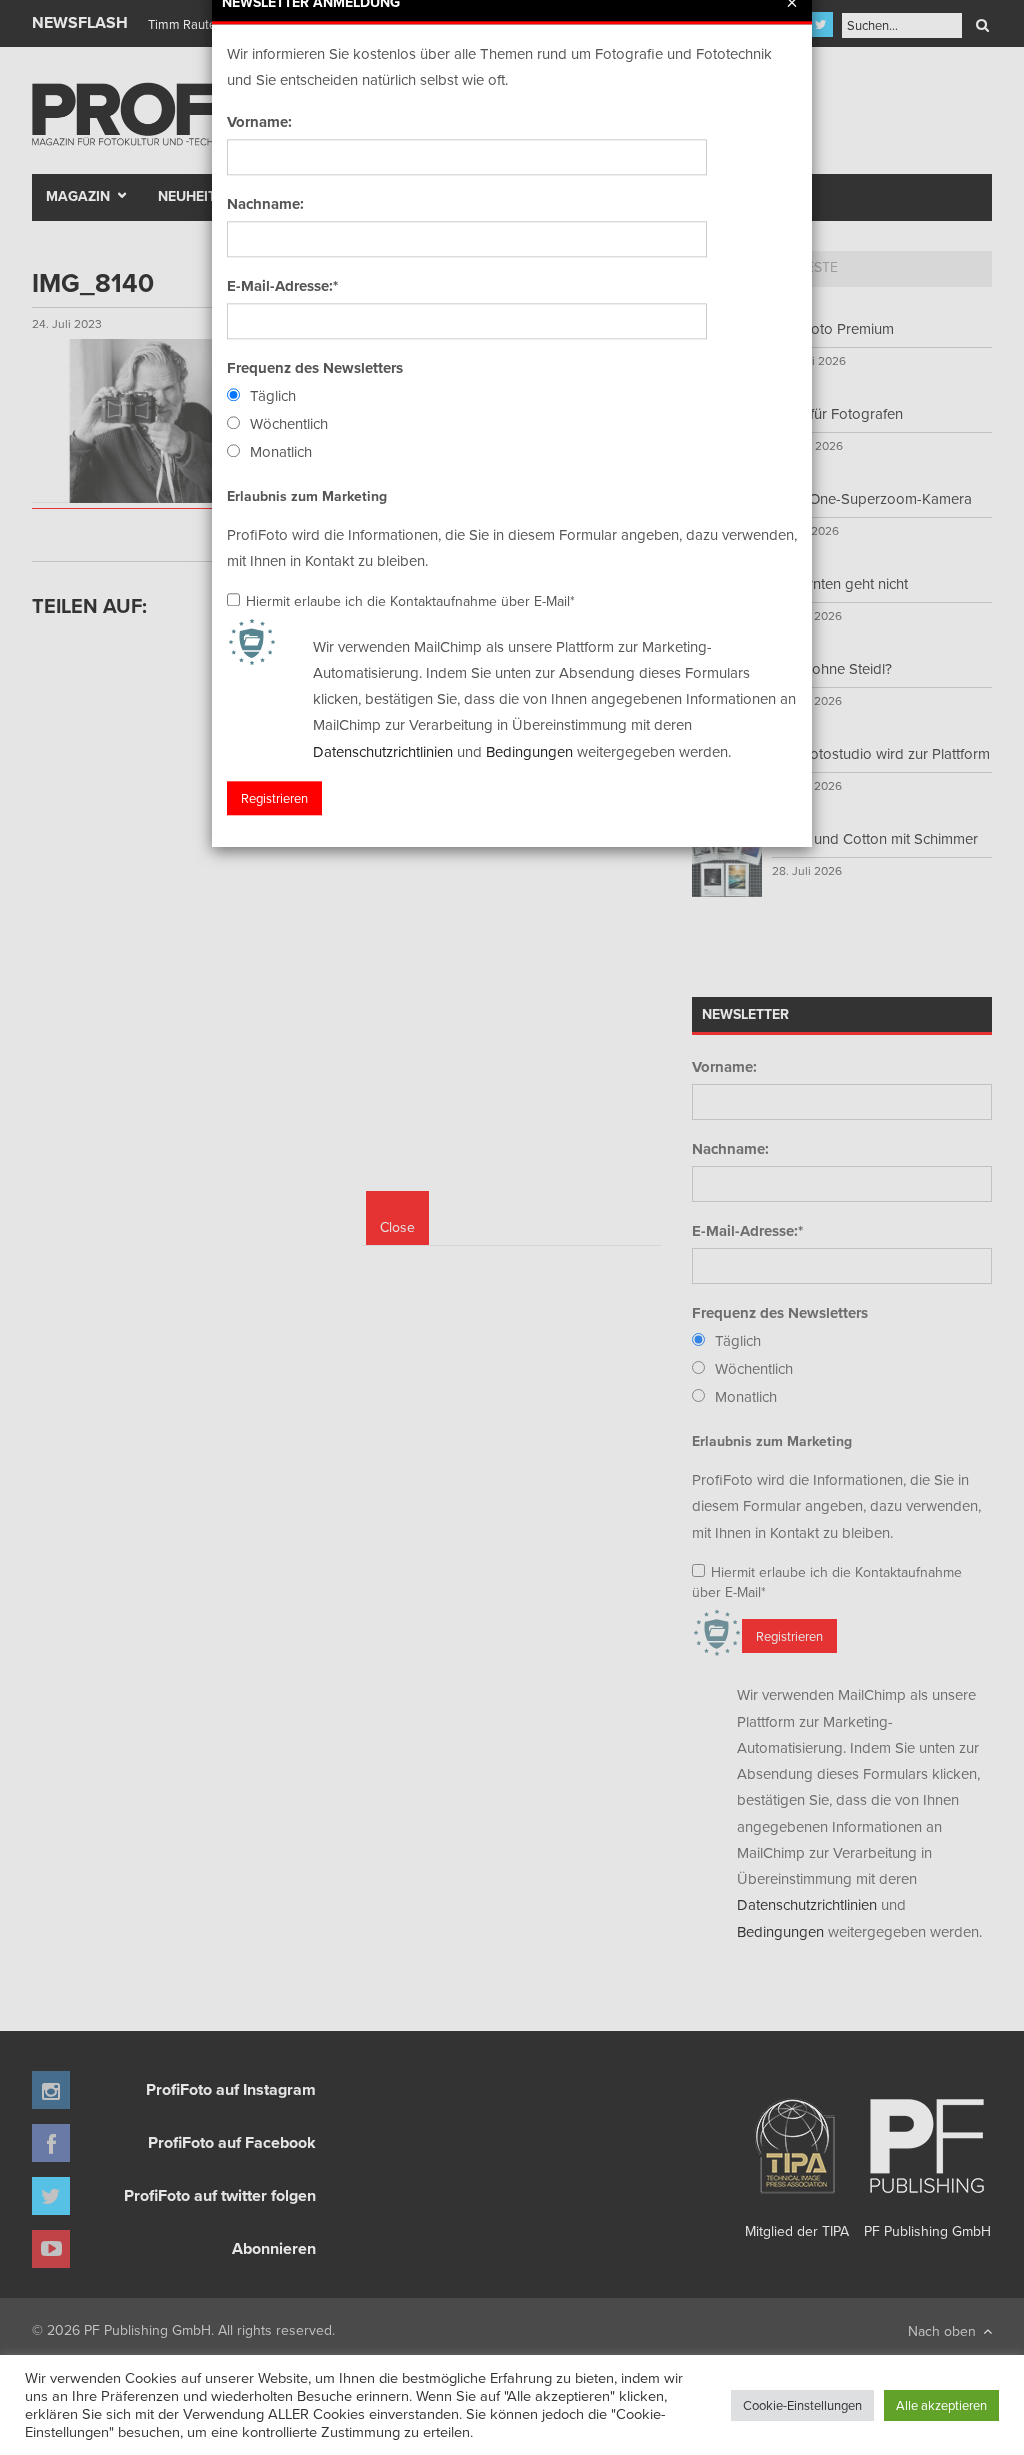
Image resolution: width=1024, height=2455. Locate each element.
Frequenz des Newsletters (315, 368)
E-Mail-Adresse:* (282, 286)
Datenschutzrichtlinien (383, 751)
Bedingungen (529, 751)
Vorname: (259, 122)
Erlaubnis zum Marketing (307, 496)
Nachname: (265, 204)
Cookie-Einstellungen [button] (802, 2405)
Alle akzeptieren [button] (941, 2405)
